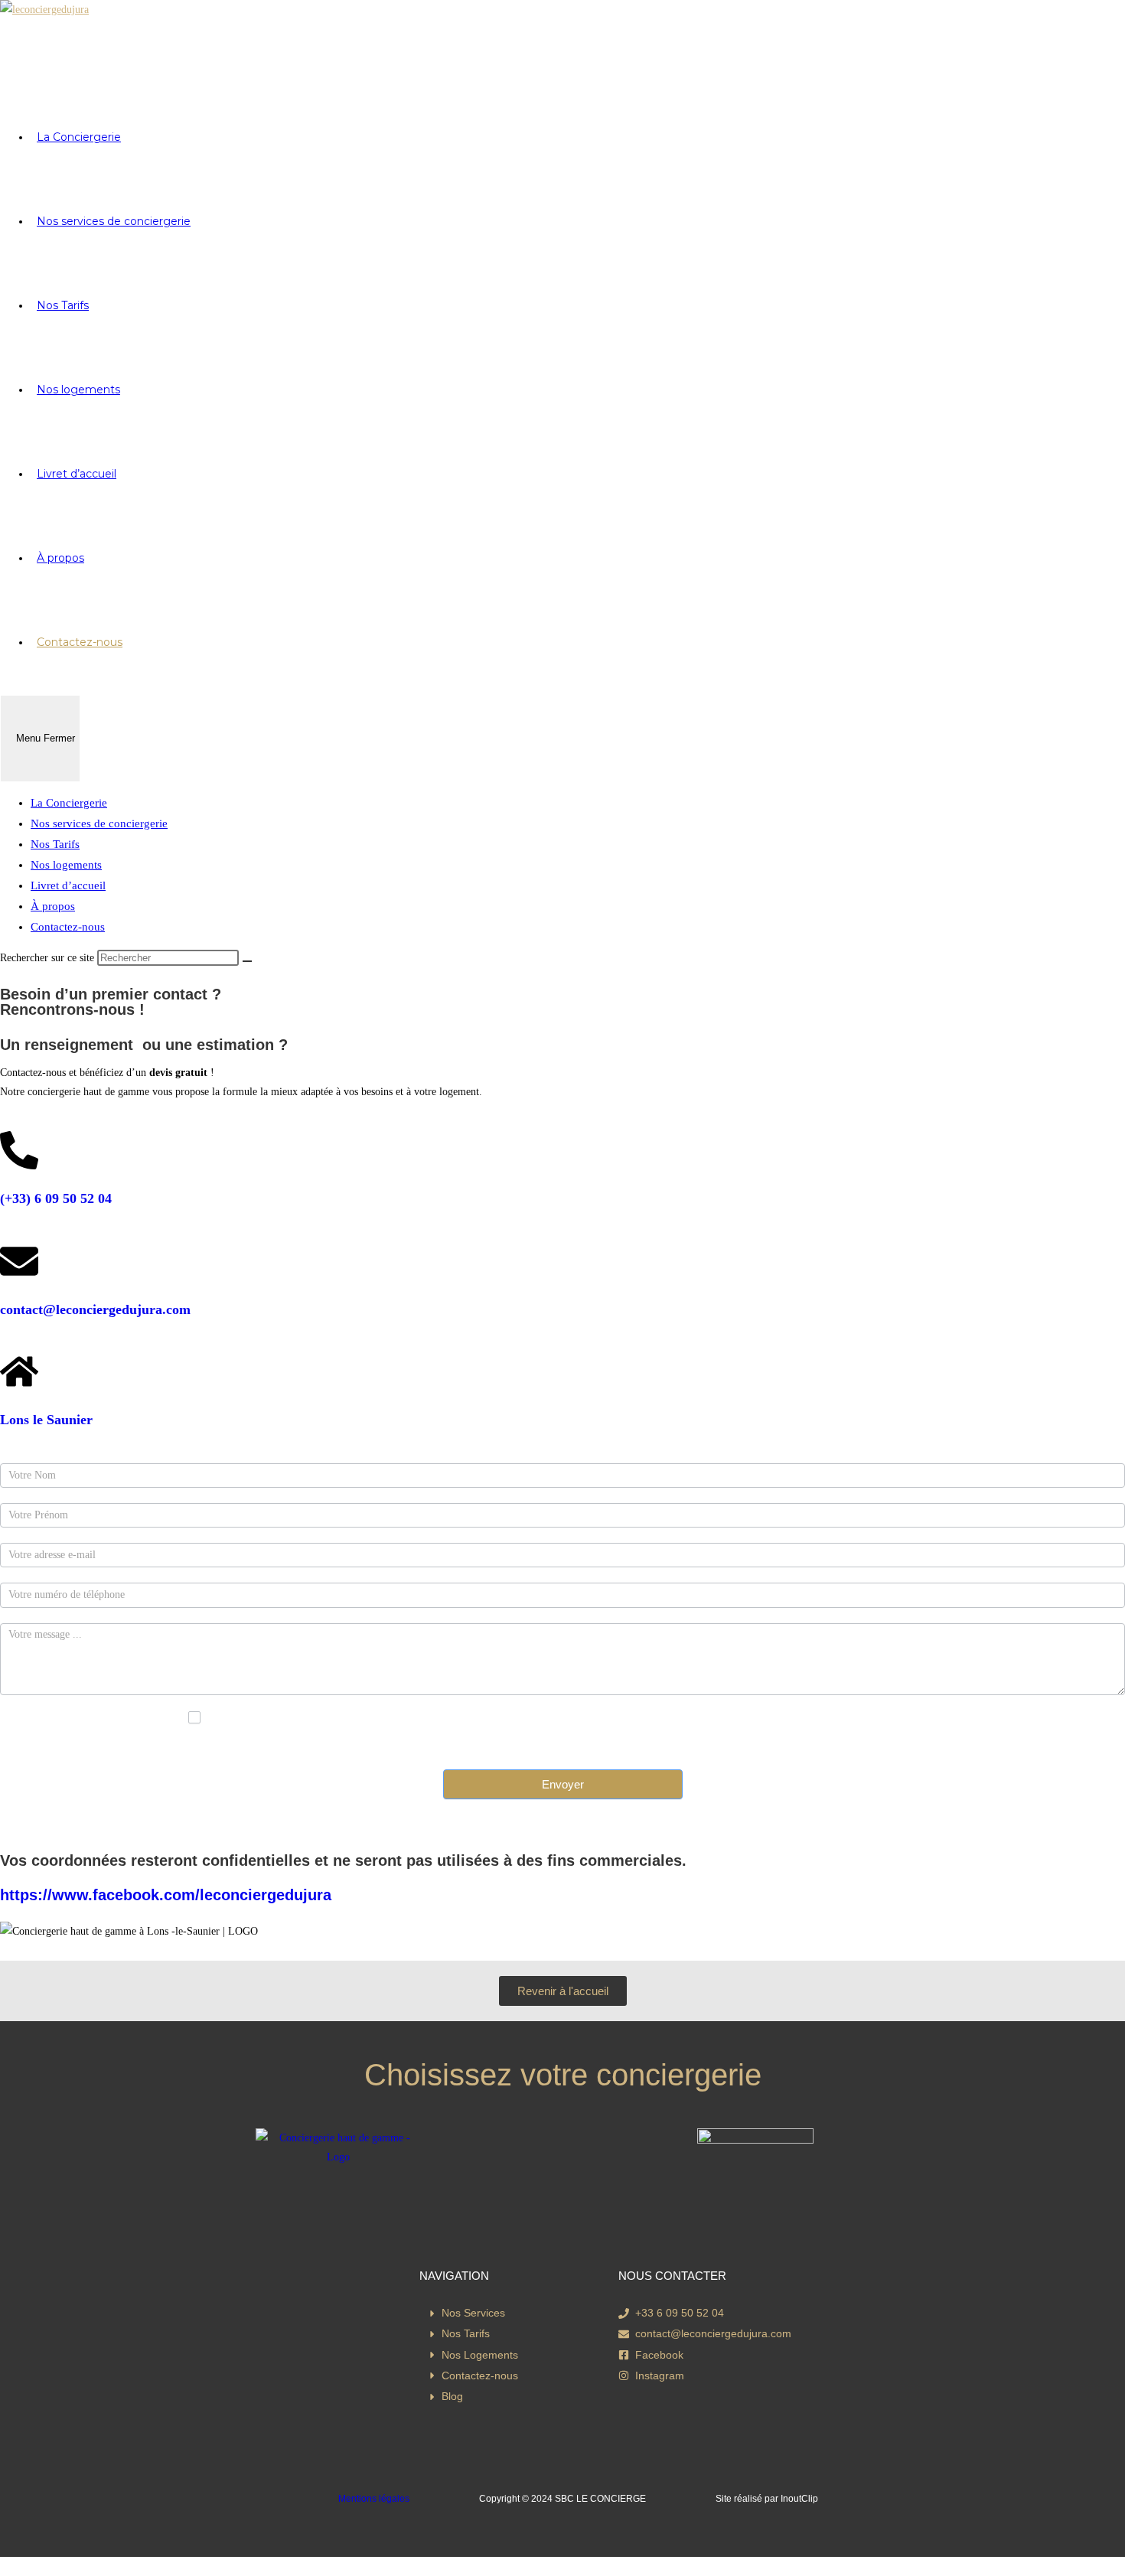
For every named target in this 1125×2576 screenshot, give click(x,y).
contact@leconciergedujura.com (95, 1309)
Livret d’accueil (68, 885)
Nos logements (66, 865)
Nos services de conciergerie (99, 823)
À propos (53, 906)
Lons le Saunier (46, 1420)
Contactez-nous (68, 927)
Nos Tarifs (55, 844)
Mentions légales (374, 2499)
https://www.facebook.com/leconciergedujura (166, 1895)
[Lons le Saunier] (19, 1371)
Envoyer (563, 1784)
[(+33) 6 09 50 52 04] (19, 1150)
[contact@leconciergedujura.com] (19, 1261)
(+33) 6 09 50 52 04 (56, 1198)
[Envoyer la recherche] (247, 961)
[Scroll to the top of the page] (4, 2566)
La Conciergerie (69, 803)
